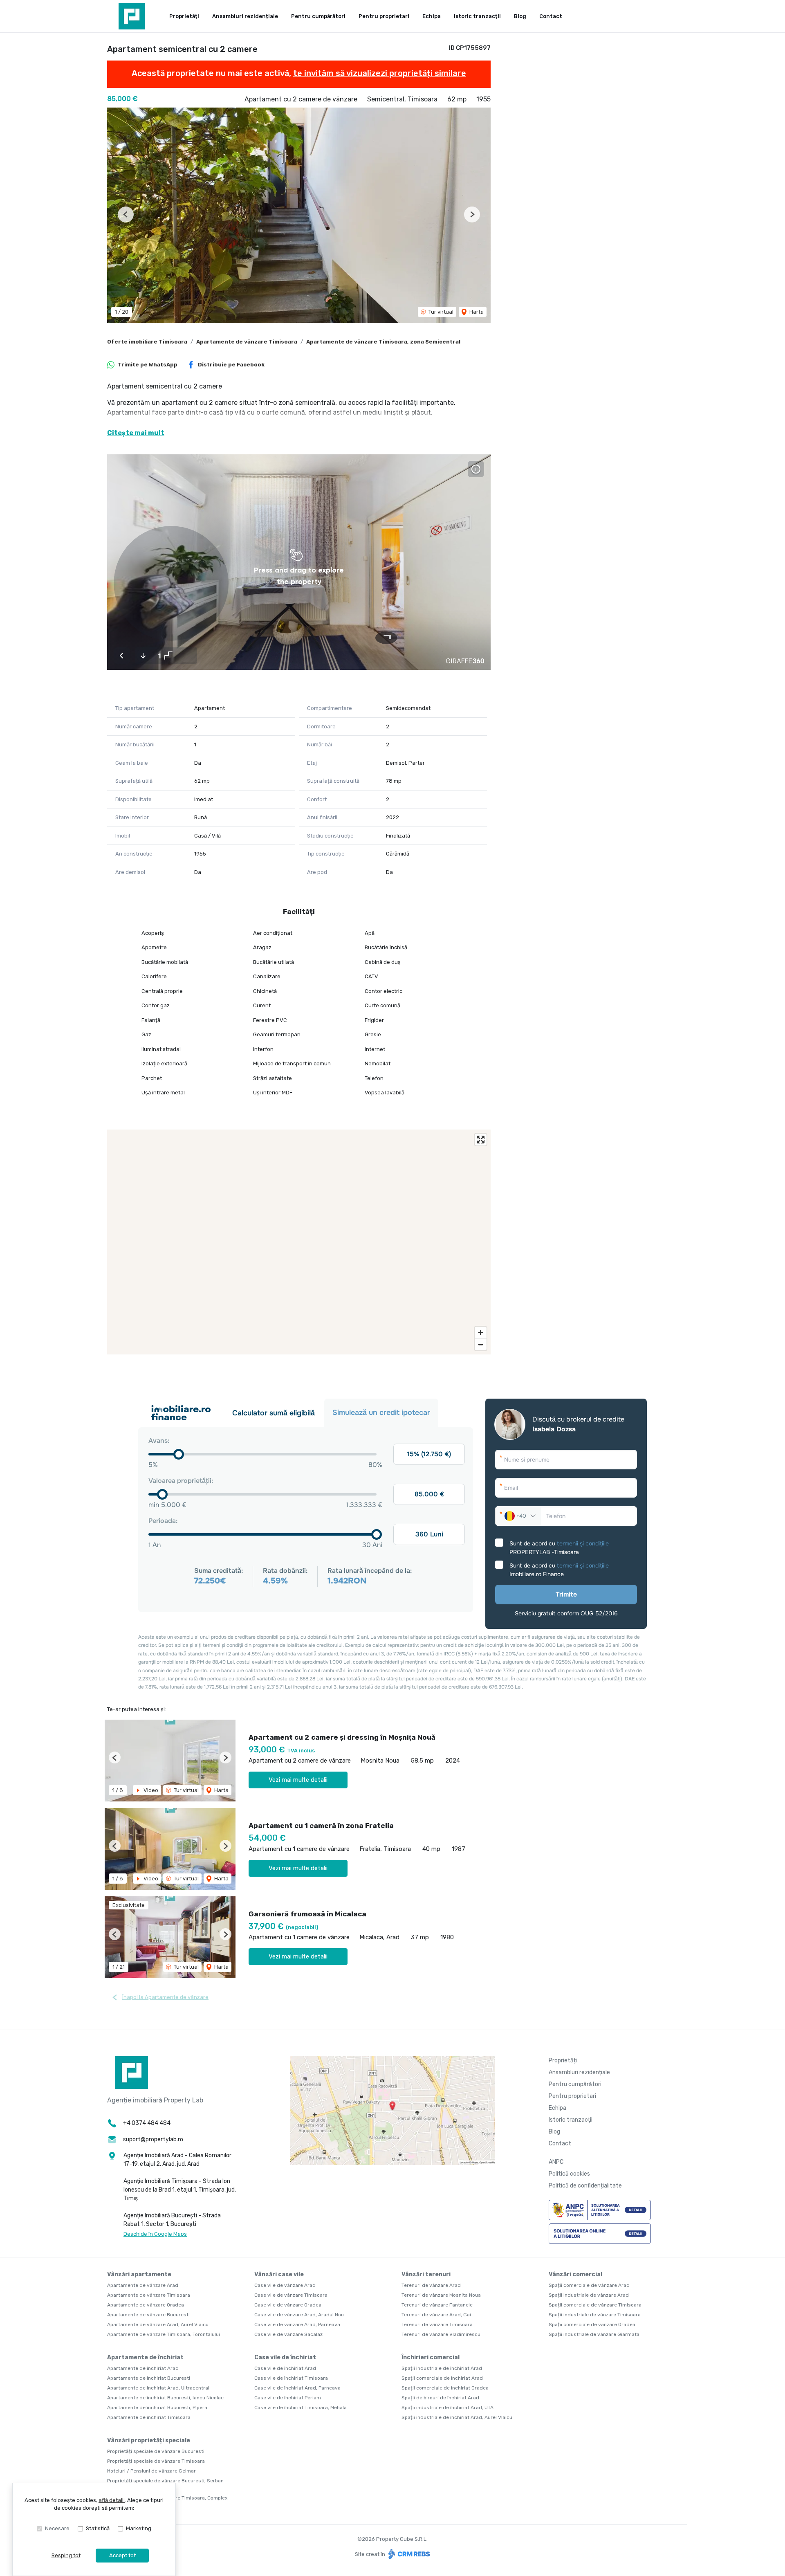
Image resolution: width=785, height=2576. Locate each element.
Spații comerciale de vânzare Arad (589, 2285)
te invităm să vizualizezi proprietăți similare (380, 73)
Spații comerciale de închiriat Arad (442, 2378)
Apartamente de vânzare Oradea (146, 2305)
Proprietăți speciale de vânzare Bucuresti (156, 2451)
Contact (551, 16)
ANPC (556, 2162)
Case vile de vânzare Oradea (288, 2305)
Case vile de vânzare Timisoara (291, 2295)
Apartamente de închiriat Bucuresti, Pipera (157, 2408)
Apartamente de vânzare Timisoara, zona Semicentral (383, 342)
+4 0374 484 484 (147, 2123)
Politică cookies (569, 2174)
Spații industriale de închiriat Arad (442, 2368)
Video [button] (150, 1790)
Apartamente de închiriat (145, 2357)
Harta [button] (476, 312)
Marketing (139, 2528)
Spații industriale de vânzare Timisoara (595, 2315)
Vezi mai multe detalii (298, 1780)
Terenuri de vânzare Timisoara (437, 2324)
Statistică (98, 2528)
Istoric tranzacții (477, 16)
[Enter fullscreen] (481, 1140)
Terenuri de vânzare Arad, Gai (436, 2315)
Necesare (57, 2528)
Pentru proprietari (384, 16)
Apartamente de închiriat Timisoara (149, 2417)
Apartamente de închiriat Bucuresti (149, 2378)
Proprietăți (184, 16)
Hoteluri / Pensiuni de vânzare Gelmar (151, 2471)
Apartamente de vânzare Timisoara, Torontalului (164, 2334)
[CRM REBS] (408, 2554)
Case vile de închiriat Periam (288, 2398)
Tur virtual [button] (440, 312)
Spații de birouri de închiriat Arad (440, 2398)
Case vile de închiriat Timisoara (291, 2378)
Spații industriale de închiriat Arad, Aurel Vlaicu (457, 2417)
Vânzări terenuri (426, 2274)
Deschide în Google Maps (155, 2234)
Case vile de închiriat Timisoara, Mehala (301, 2408)
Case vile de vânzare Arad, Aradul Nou (299, 2315)
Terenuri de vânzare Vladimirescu (441, 2334)
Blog (520, 16)
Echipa (432, 16)
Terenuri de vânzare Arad (431, 2285)
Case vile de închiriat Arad (285, 2368)
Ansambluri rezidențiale (245, 16)
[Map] (299, 1242)
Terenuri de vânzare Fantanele (437, 2305)
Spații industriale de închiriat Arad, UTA (447, 2408)
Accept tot (122, 2555)
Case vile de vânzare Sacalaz (288, 2334)
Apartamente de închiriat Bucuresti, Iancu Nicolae (165, 2398)
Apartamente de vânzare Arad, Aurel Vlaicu (158, 2324)
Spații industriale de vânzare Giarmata (594, 2334)
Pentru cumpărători (318, 16)
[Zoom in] (481, 1333)
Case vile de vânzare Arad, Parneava (297, 2324)
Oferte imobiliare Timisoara (147, 342)
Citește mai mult (136, 433)
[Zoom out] (481, 1344)
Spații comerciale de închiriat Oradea (445, 2388)
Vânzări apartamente (139, 2274)
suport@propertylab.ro (153, 2139)
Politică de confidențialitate (585, 2186)
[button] (126, 214)
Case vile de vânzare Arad (285, 2285)
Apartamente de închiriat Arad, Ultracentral (158, 2388)
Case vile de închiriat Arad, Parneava (297, 2388)
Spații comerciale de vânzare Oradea (592, 2324)
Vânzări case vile (279, 2274)
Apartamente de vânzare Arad (143, 2285)
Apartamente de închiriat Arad (143, 2368)
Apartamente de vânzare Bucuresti (148, 2315)
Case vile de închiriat (285, 2357)
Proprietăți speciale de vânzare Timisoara (156, 2461)
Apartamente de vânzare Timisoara (247, 342)
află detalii (112, 2500)
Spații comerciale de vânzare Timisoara (595, 2305)
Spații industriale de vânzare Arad (589, 2295)
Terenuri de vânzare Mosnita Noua (441, 2295)
